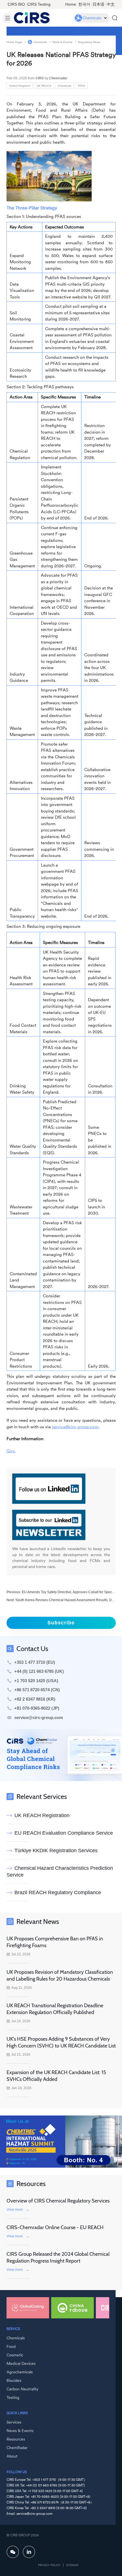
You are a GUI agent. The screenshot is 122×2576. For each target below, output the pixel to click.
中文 (111, 4)
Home (71, 4)
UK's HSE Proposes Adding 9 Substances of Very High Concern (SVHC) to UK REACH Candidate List (61, 2042)
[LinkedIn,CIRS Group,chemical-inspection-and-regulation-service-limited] (29, 2552)
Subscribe (61, 1623)
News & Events (62, 42)
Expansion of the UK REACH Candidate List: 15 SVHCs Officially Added (56, 2076)
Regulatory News (89, 42)
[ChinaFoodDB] (28, 2308)
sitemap (72, 2565)
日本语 (98, 4)
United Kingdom (20, 85)
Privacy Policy (49, 2565)
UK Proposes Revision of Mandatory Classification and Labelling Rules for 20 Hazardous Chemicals (60, 1976)
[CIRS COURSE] (72, 2308)
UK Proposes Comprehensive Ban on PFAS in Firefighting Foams (55, 1942)
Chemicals (40, 42)
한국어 (84, 4)
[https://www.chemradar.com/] (61, 1755)
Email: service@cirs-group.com (30, 2514)
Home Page (14, 42)
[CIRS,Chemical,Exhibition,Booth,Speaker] (61, 2142)
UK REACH (44, 85)
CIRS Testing (39, 4)
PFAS (81, 85)
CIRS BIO (16, 4)
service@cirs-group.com (75, 1426)
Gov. (11, 1451)
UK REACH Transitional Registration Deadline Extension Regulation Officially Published (55, 2009)
